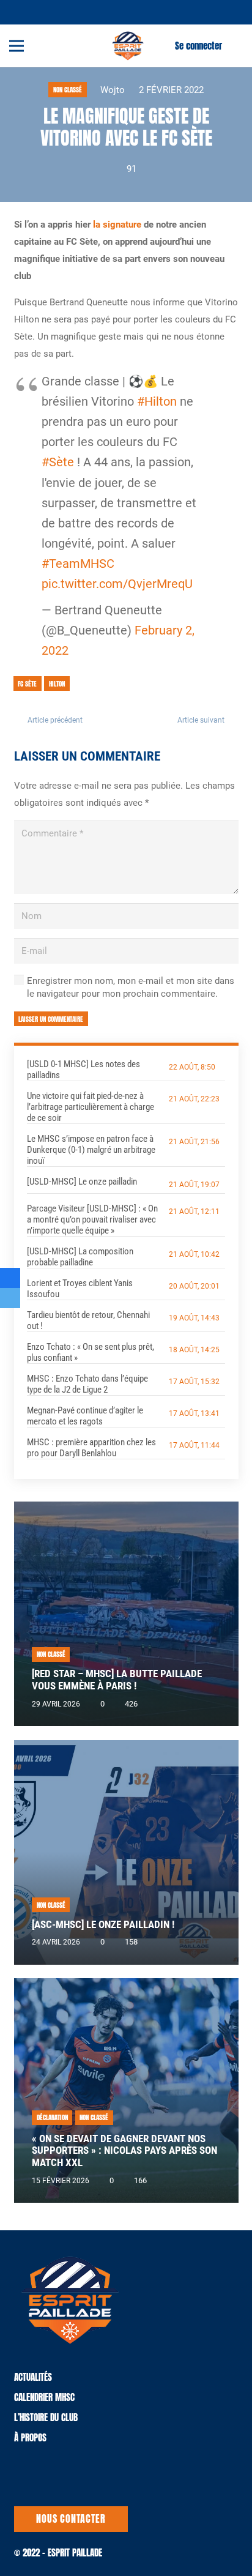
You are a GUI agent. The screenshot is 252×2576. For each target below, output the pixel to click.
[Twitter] (24, 11)
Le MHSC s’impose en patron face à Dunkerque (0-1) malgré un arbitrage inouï (91, 1150)
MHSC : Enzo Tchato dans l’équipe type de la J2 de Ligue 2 (87, 1384)
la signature (117, 225)
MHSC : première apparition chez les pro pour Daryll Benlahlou (91, 1448)
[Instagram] (54, 12)
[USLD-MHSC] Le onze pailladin (82, 1182)
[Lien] (128, 46)
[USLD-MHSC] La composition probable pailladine (80, 1257)
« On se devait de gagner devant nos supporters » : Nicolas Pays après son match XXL (124, 2151)
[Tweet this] (10, 1298)
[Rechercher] (235, 46)
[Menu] (17, 46)
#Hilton (157, 402)
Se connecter (198, 46)
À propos (30, 2437)
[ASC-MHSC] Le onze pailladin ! (103, 1925)
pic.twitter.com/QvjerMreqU (117, 584)
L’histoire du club (46, 2417)
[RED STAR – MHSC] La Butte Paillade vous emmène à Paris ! (117, 1680)
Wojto (113, 90)
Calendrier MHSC (44, 2397)
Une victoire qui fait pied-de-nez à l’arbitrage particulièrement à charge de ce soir (91, 1107)
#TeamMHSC (78, 564)
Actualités (33, 2377)
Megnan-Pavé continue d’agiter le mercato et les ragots (85, 1416)
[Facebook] (39, 11)
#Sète (58, 462)
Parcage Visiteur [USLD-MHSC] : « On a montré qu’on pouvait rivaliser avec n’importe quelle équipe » (92, 1219)
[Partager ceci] (10, 1278)
